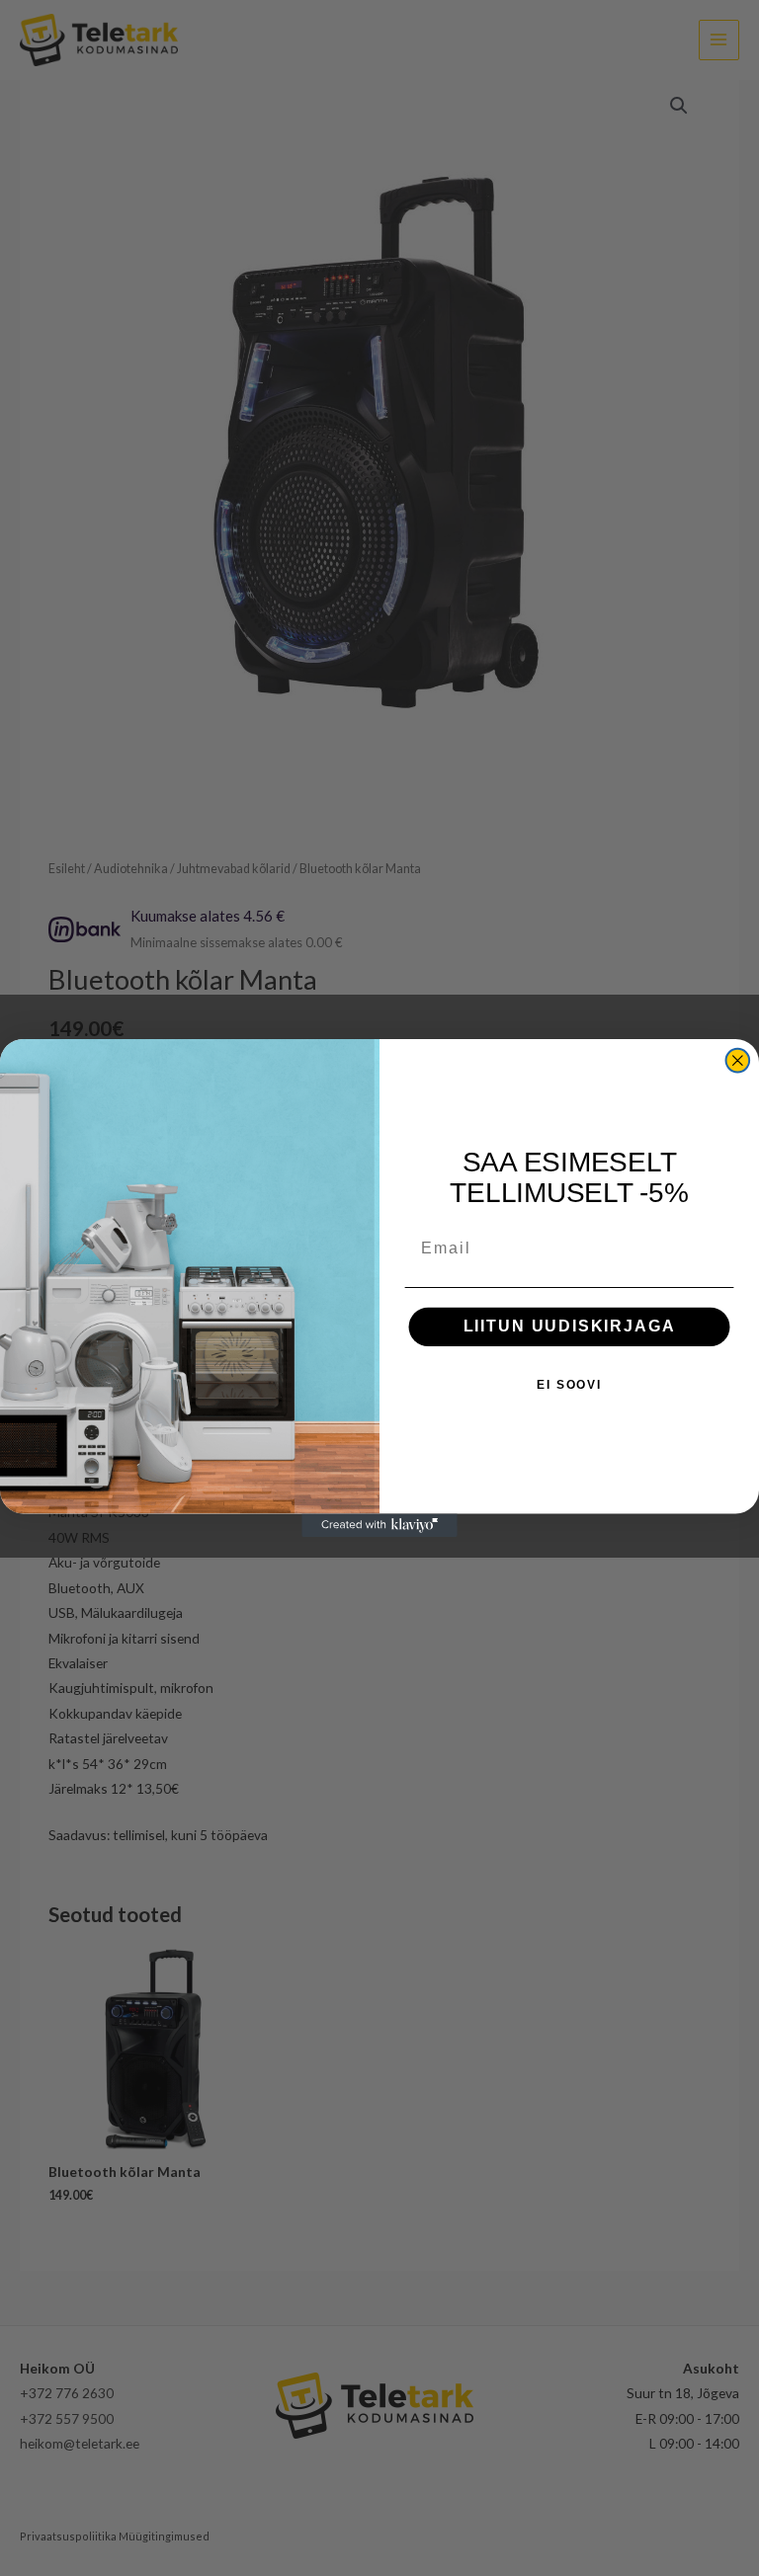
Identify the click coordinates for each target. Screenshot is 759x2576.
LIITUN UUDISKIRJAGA (570, 1327)
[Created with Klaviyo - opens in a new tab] (379, 1525)
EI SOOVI (569, 1386)
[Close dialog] (738, 1061)
